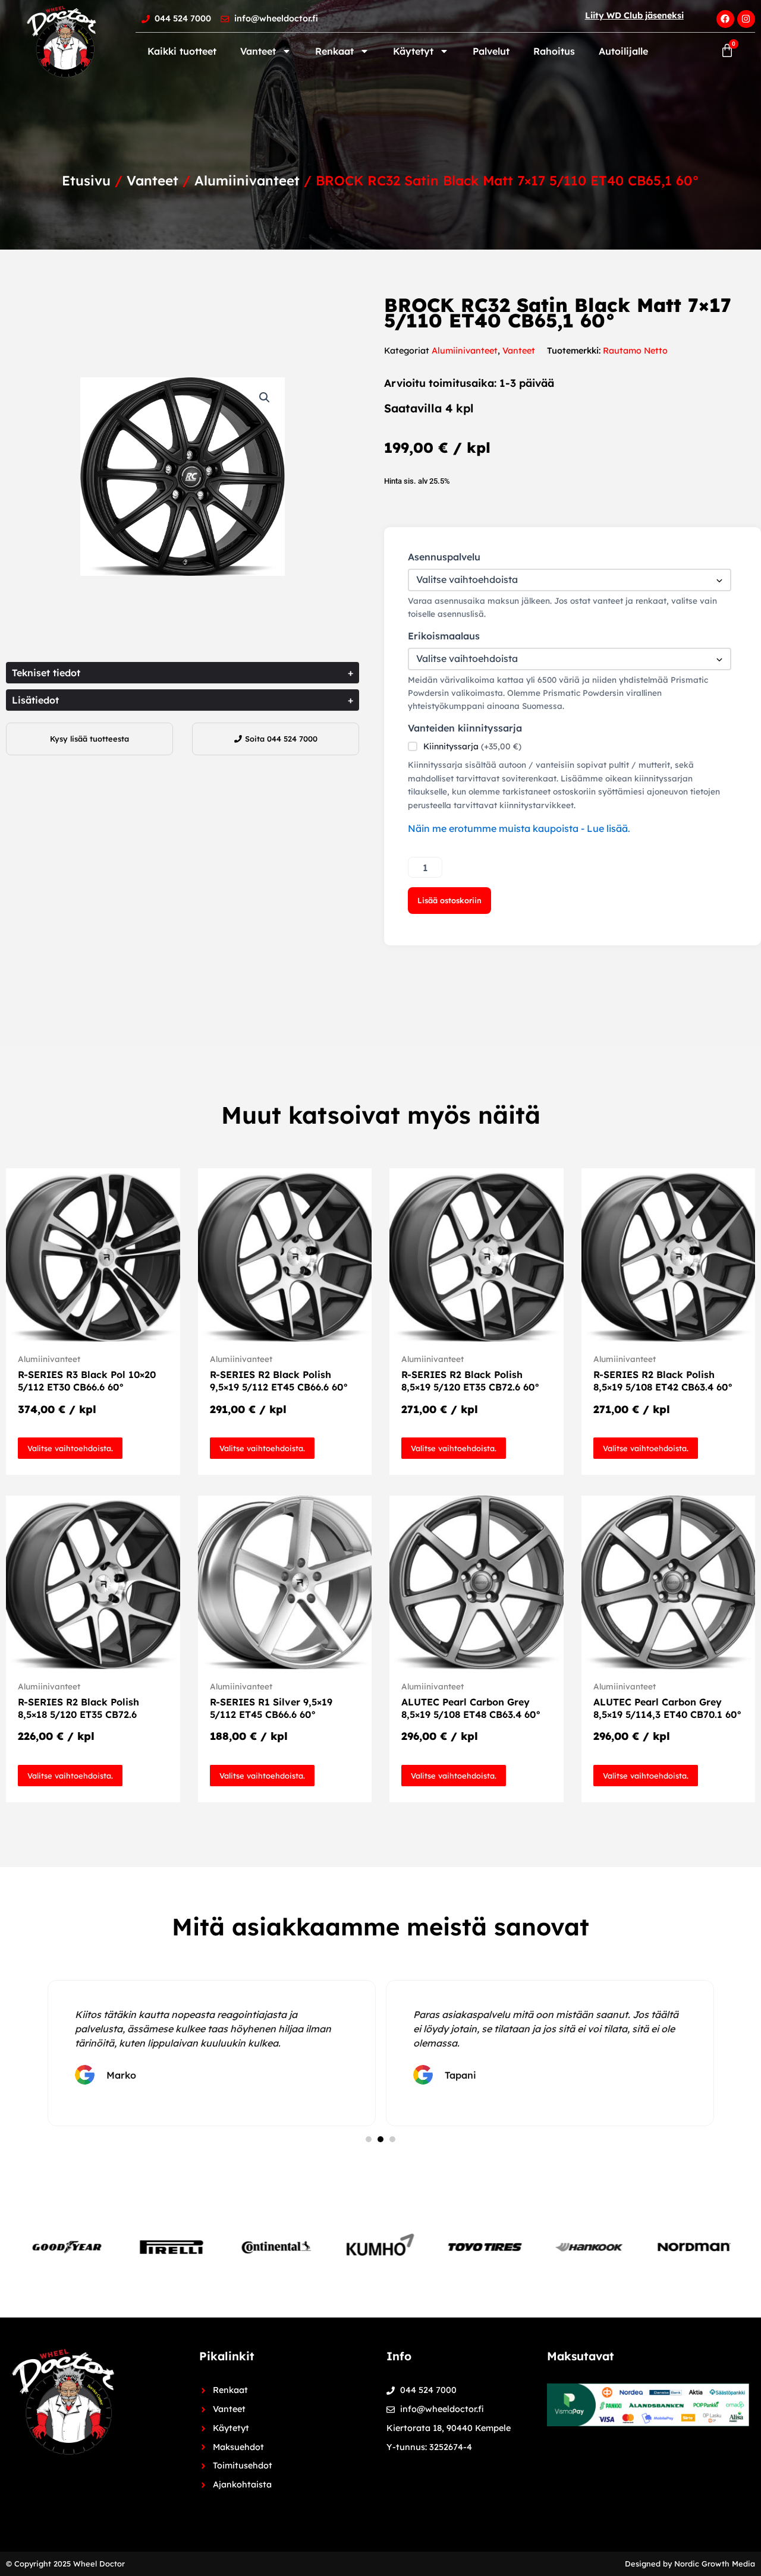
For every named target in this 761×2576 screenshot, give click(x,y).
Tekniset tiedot (183, 673)
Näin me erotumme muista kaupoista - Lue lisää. (519, 828)
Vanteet (258, 51)
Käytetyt (413, 51)
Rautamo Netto (635, 351)
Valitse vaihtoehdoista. (70, 1448)
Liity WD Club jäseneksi (634, 15)
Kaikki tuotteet (182, 51)
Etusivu (86, 181)
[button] (265, 398)
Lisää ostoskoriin (449, 900)
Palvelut (491, 51)
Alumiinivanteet (247, 181)
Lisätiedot (183, 700)
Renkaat (334, 51)
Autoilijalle (623, 51)
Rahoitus (554, 51)
